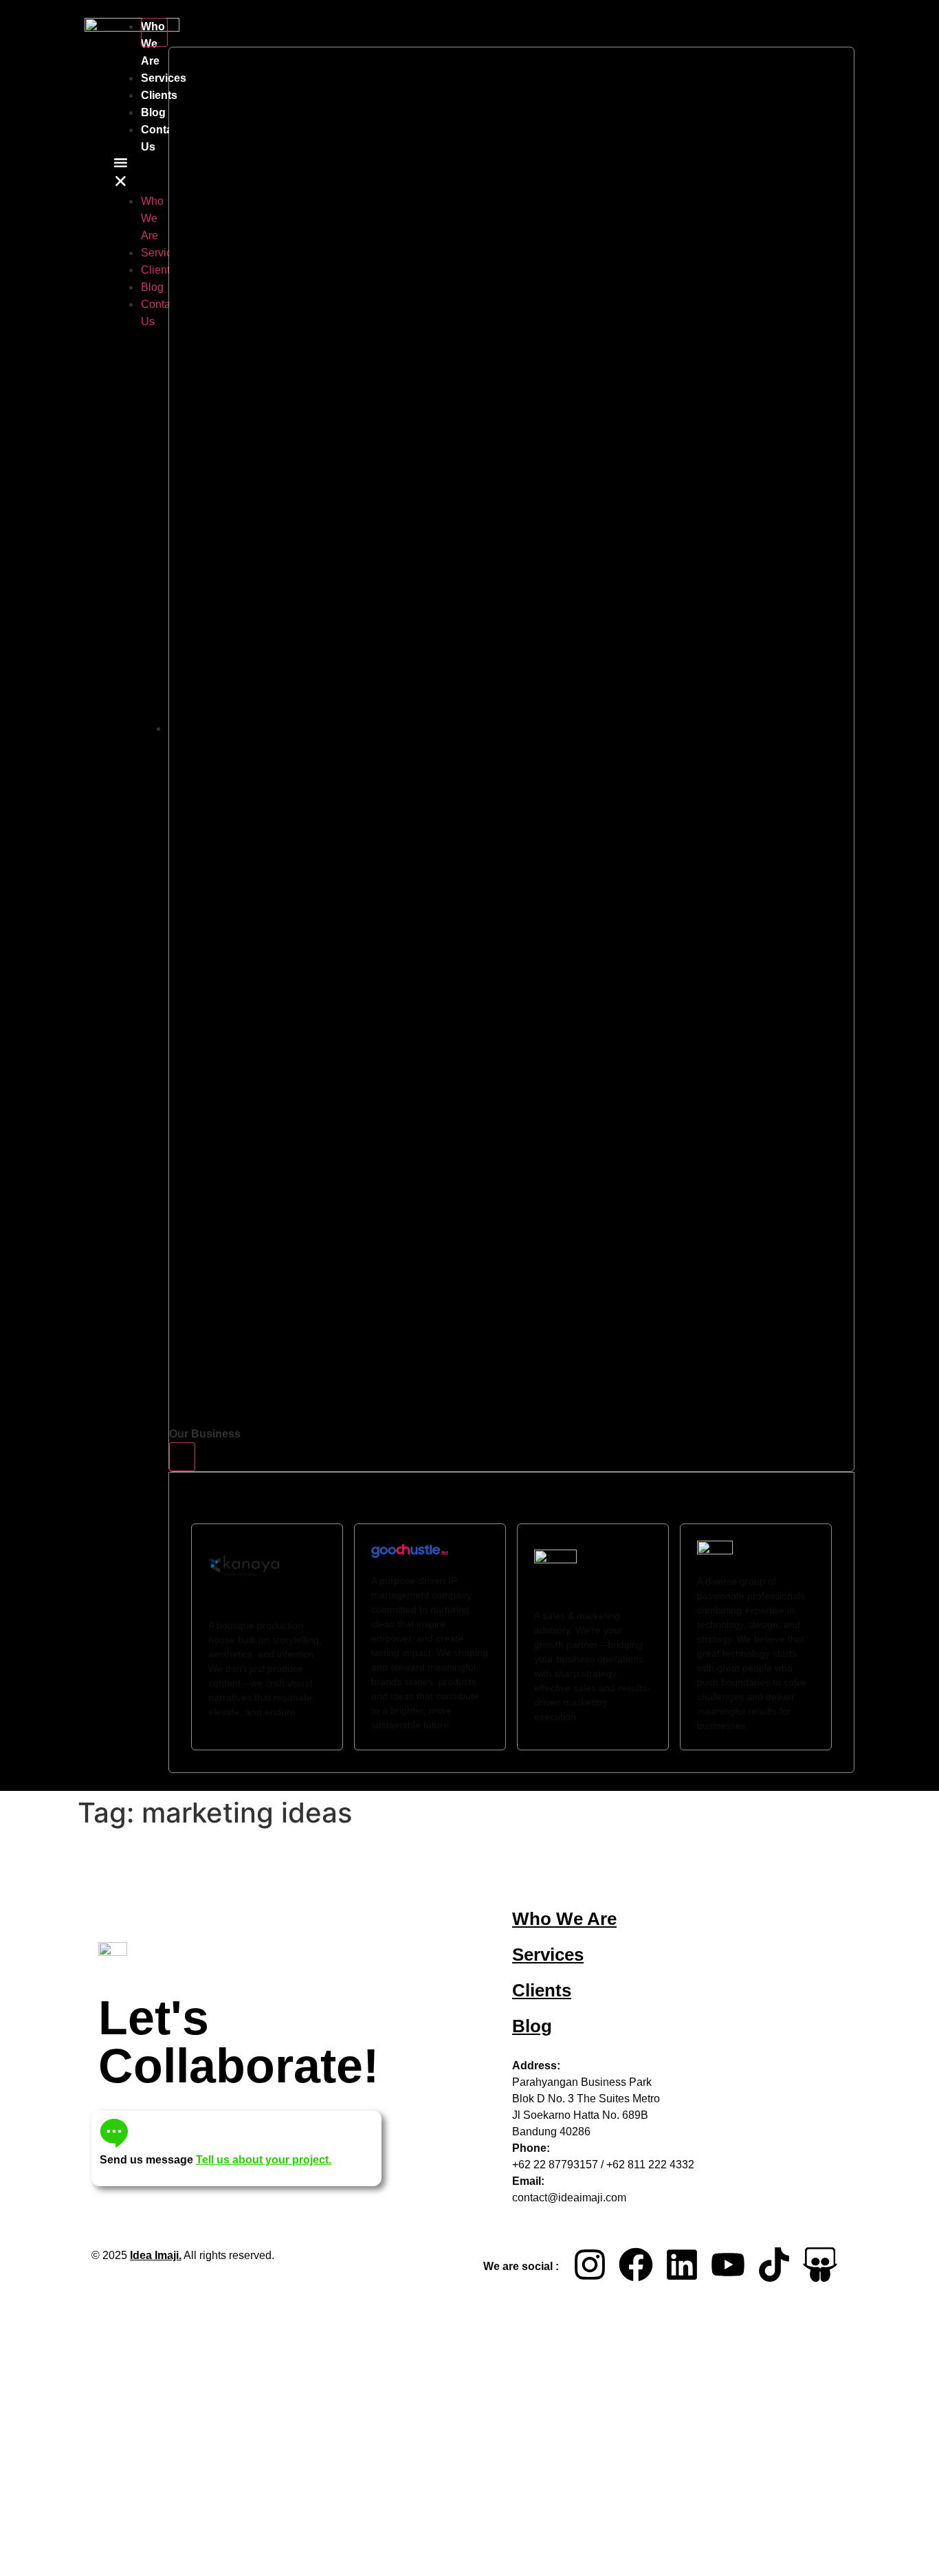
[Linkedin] (682, 2265)
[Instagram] (590, 2265)
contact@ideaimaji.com (569, 2198)
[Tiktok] (774, 2265)
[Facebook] (636, 2265)
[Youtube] (728, 2265)
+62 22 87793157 (555, 2165)
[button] (121, 174)
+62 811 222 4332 (650, 2165)
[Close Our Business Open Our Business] (182, 1457)
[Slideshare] (820, 2265)
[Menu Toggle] (154, 32)
